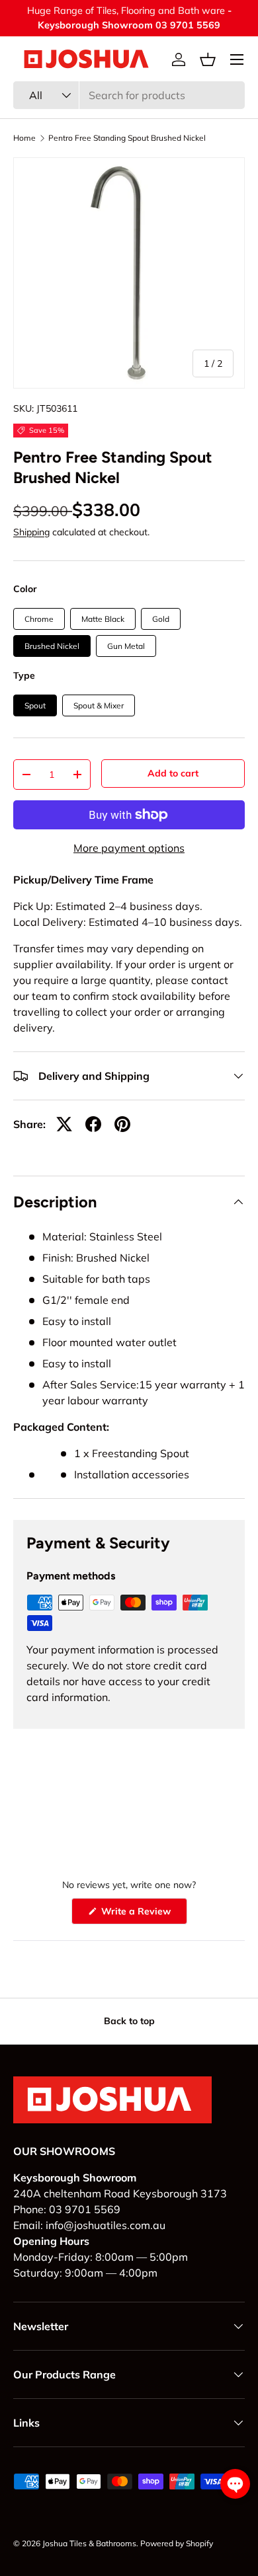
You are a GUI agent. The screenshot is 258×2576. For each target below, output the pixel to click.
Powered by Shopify (177, 2543)
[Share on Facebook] (93, 1124)
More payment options (129, 848)
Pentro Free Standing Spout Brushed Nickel (127, 138)
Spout (35, 705)
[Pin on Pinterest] (122, 1124)
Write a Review (138, 1914)
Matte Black (103, 619)
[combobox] (129, 95)
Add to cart (173, 773)
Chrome (39, 619)
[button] (208, 59)
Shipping (31, 532)
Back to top (129, 2021)
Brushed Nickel (52, 646)
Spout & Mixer (99, 705)
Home (24, 138)
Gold (161, 619)
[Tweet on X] (64, 1124)
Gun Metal (126, 646)
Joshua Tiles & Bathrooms (89, 2543)
